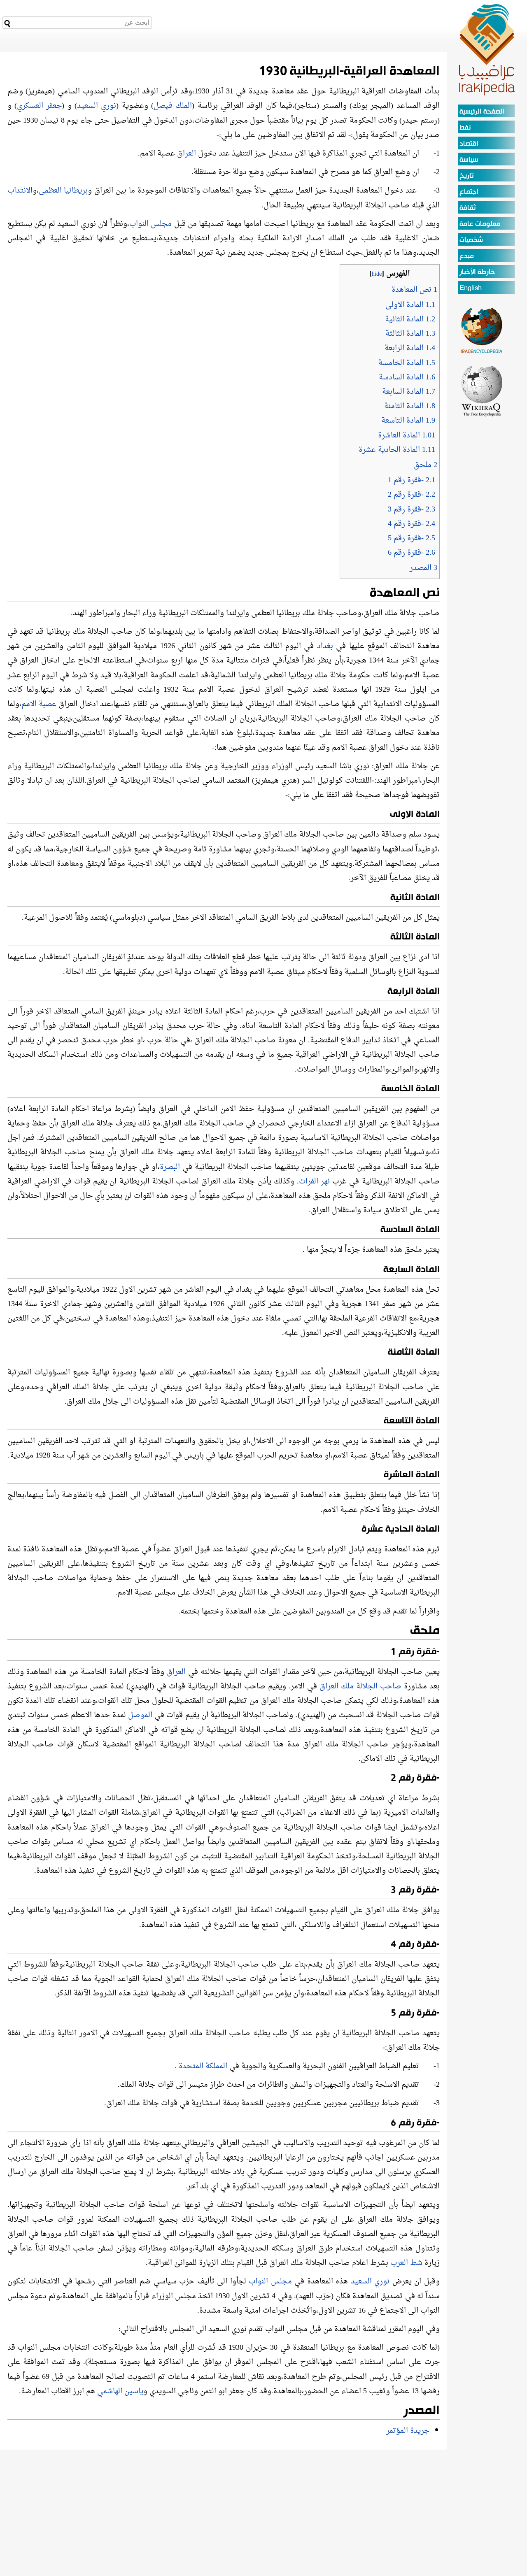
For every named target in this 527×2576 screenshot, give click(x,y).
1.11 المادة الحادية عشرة (397, 450)
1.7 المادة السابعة (409, 392)
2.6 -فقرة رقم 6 (412, 553)
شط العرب (406, 2263)
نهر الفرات (314, 1182)
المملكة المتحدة (203, 2066)
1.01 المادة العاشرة (407, 436)
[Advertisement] (482, 541)
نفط (465, 128)
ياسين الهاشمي (120, 2391)
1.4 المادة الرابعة (410, 348)
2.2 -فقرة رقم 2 (412, 495)
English (471, 288)
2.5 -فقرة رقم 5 (412, 538)
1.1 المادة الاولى (410, 305)
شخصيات (471, 240)
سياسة (469, 160)
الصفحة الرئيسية (482, 112)
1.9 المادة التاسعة (408, 421)
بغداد (325, 646)
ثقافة (468, 208)
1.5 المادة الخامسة (407, 363)
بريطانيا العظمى (63, 191)
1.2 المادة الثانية (410, 320)
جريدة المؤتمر (408, 2431)
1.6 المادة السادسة (407, 378)
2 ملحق (426, 465)
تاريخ (466, 176)
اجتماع (469, 192)
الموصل (140, 1715)
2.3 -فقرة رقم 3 (412, 510)
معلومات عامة (480, 224)
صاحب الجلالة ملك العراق (362, 1687)
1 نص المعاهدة (414, 290)
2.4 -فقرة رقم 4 (412, 524)
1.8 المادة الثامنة (410, 406)
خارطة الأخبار (477, 272)
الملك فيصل (173, 106)
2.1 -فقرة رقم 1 (412, 480)
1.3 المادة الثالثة (410, 334)
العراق (188, 154)
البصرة (170, 1167)
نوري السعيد (97, 106)
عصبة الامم (39, 704)
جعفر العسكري (39, 106)
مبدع (467, 256)
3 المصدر (423, 568)
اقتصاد (469, 144)
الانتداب (20, 191)
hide (377, 274)
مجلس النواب (151, 224)
